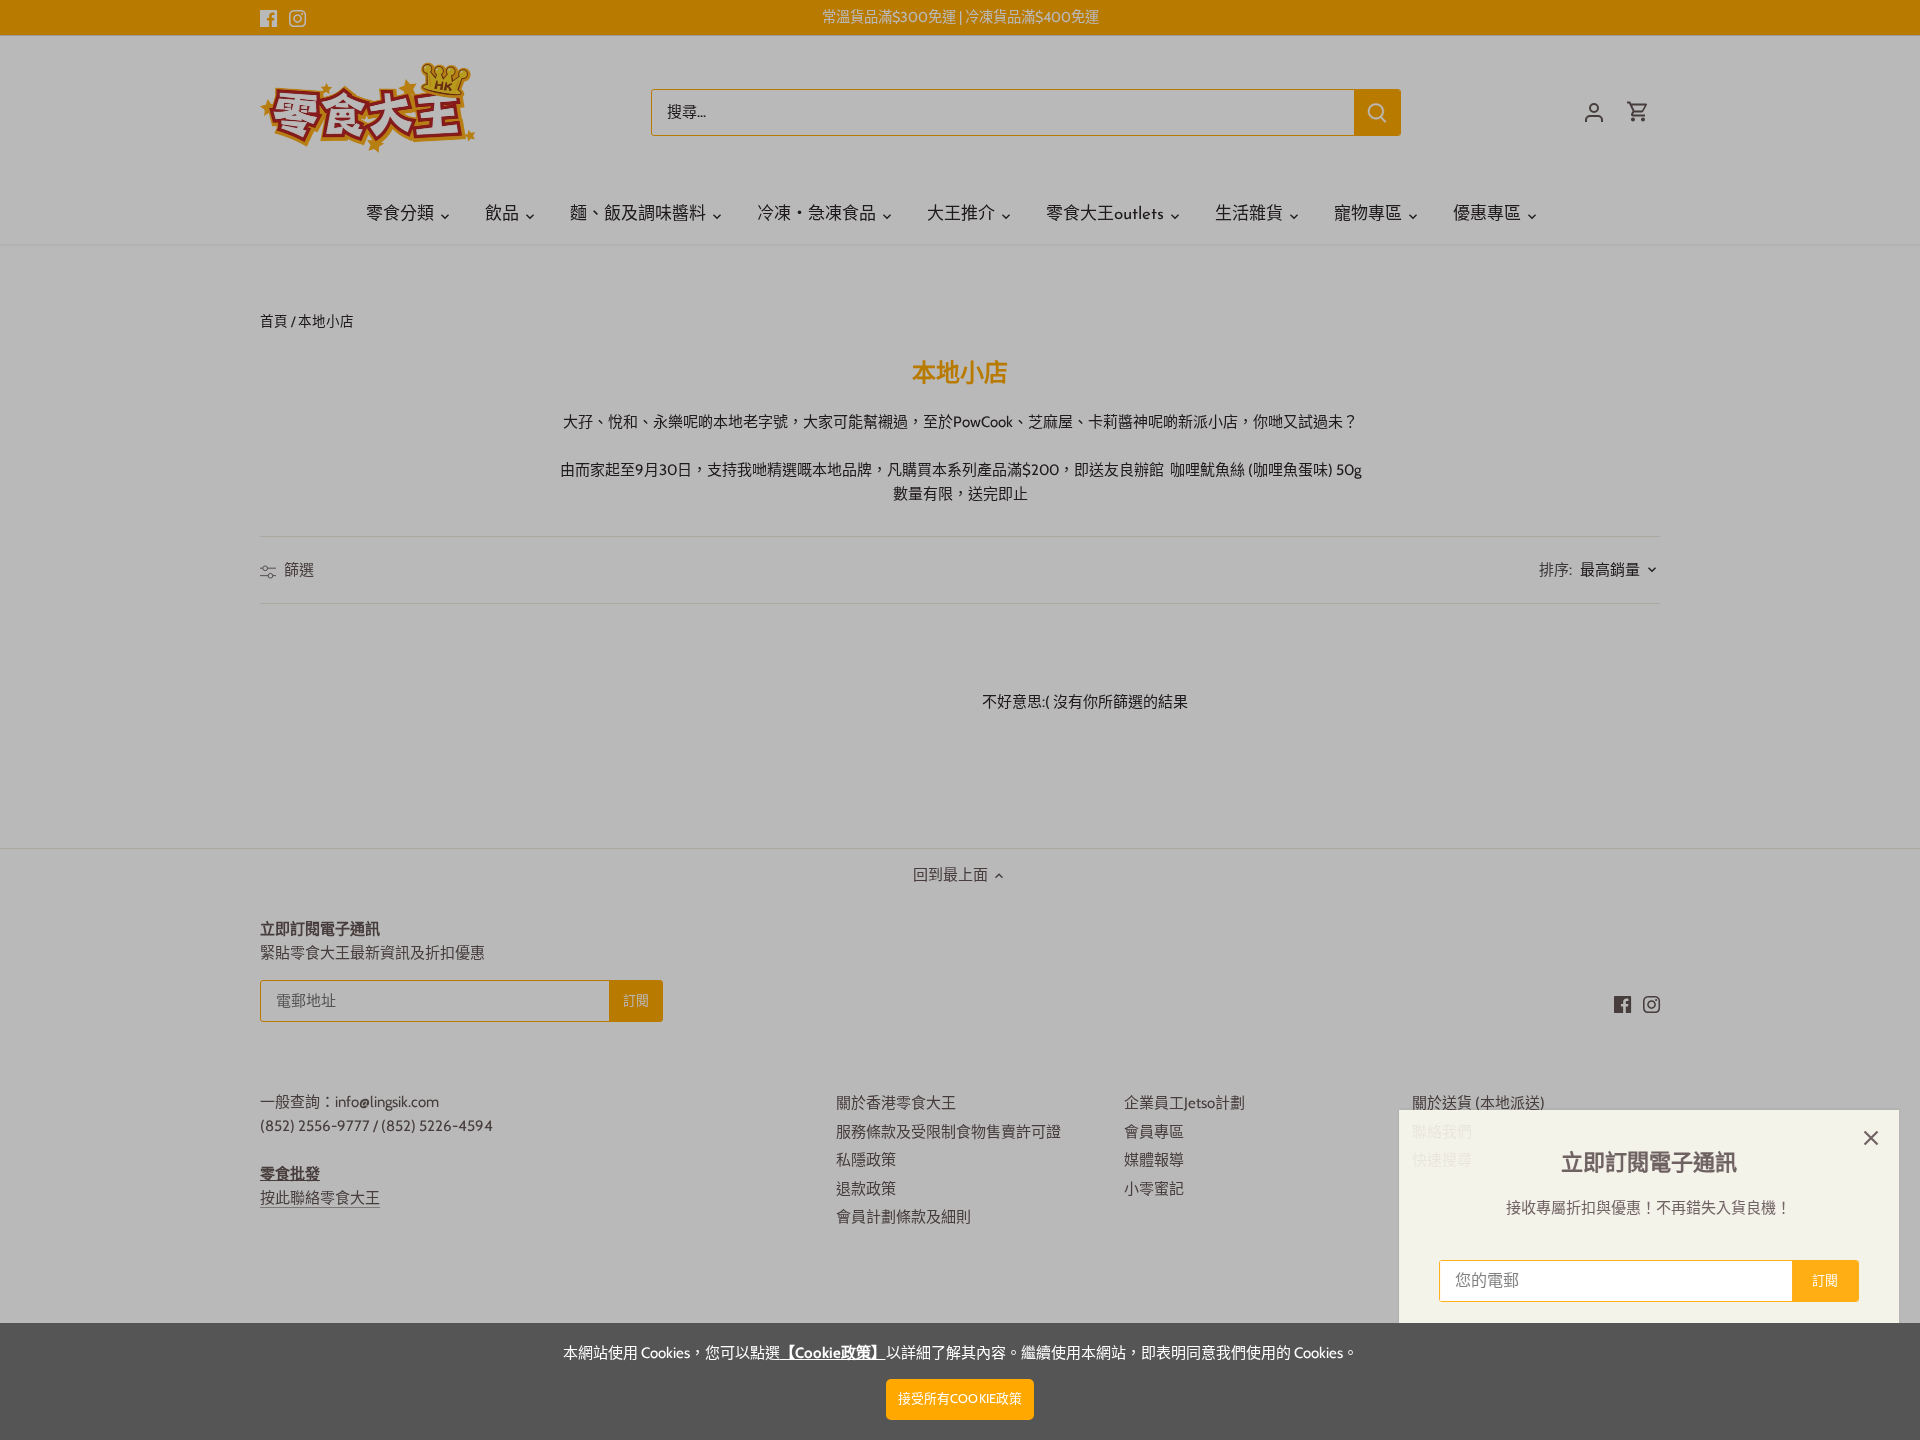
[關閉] (1852, 1138)
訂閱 (1806, 1280)
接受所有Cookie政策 (960, 1398)
